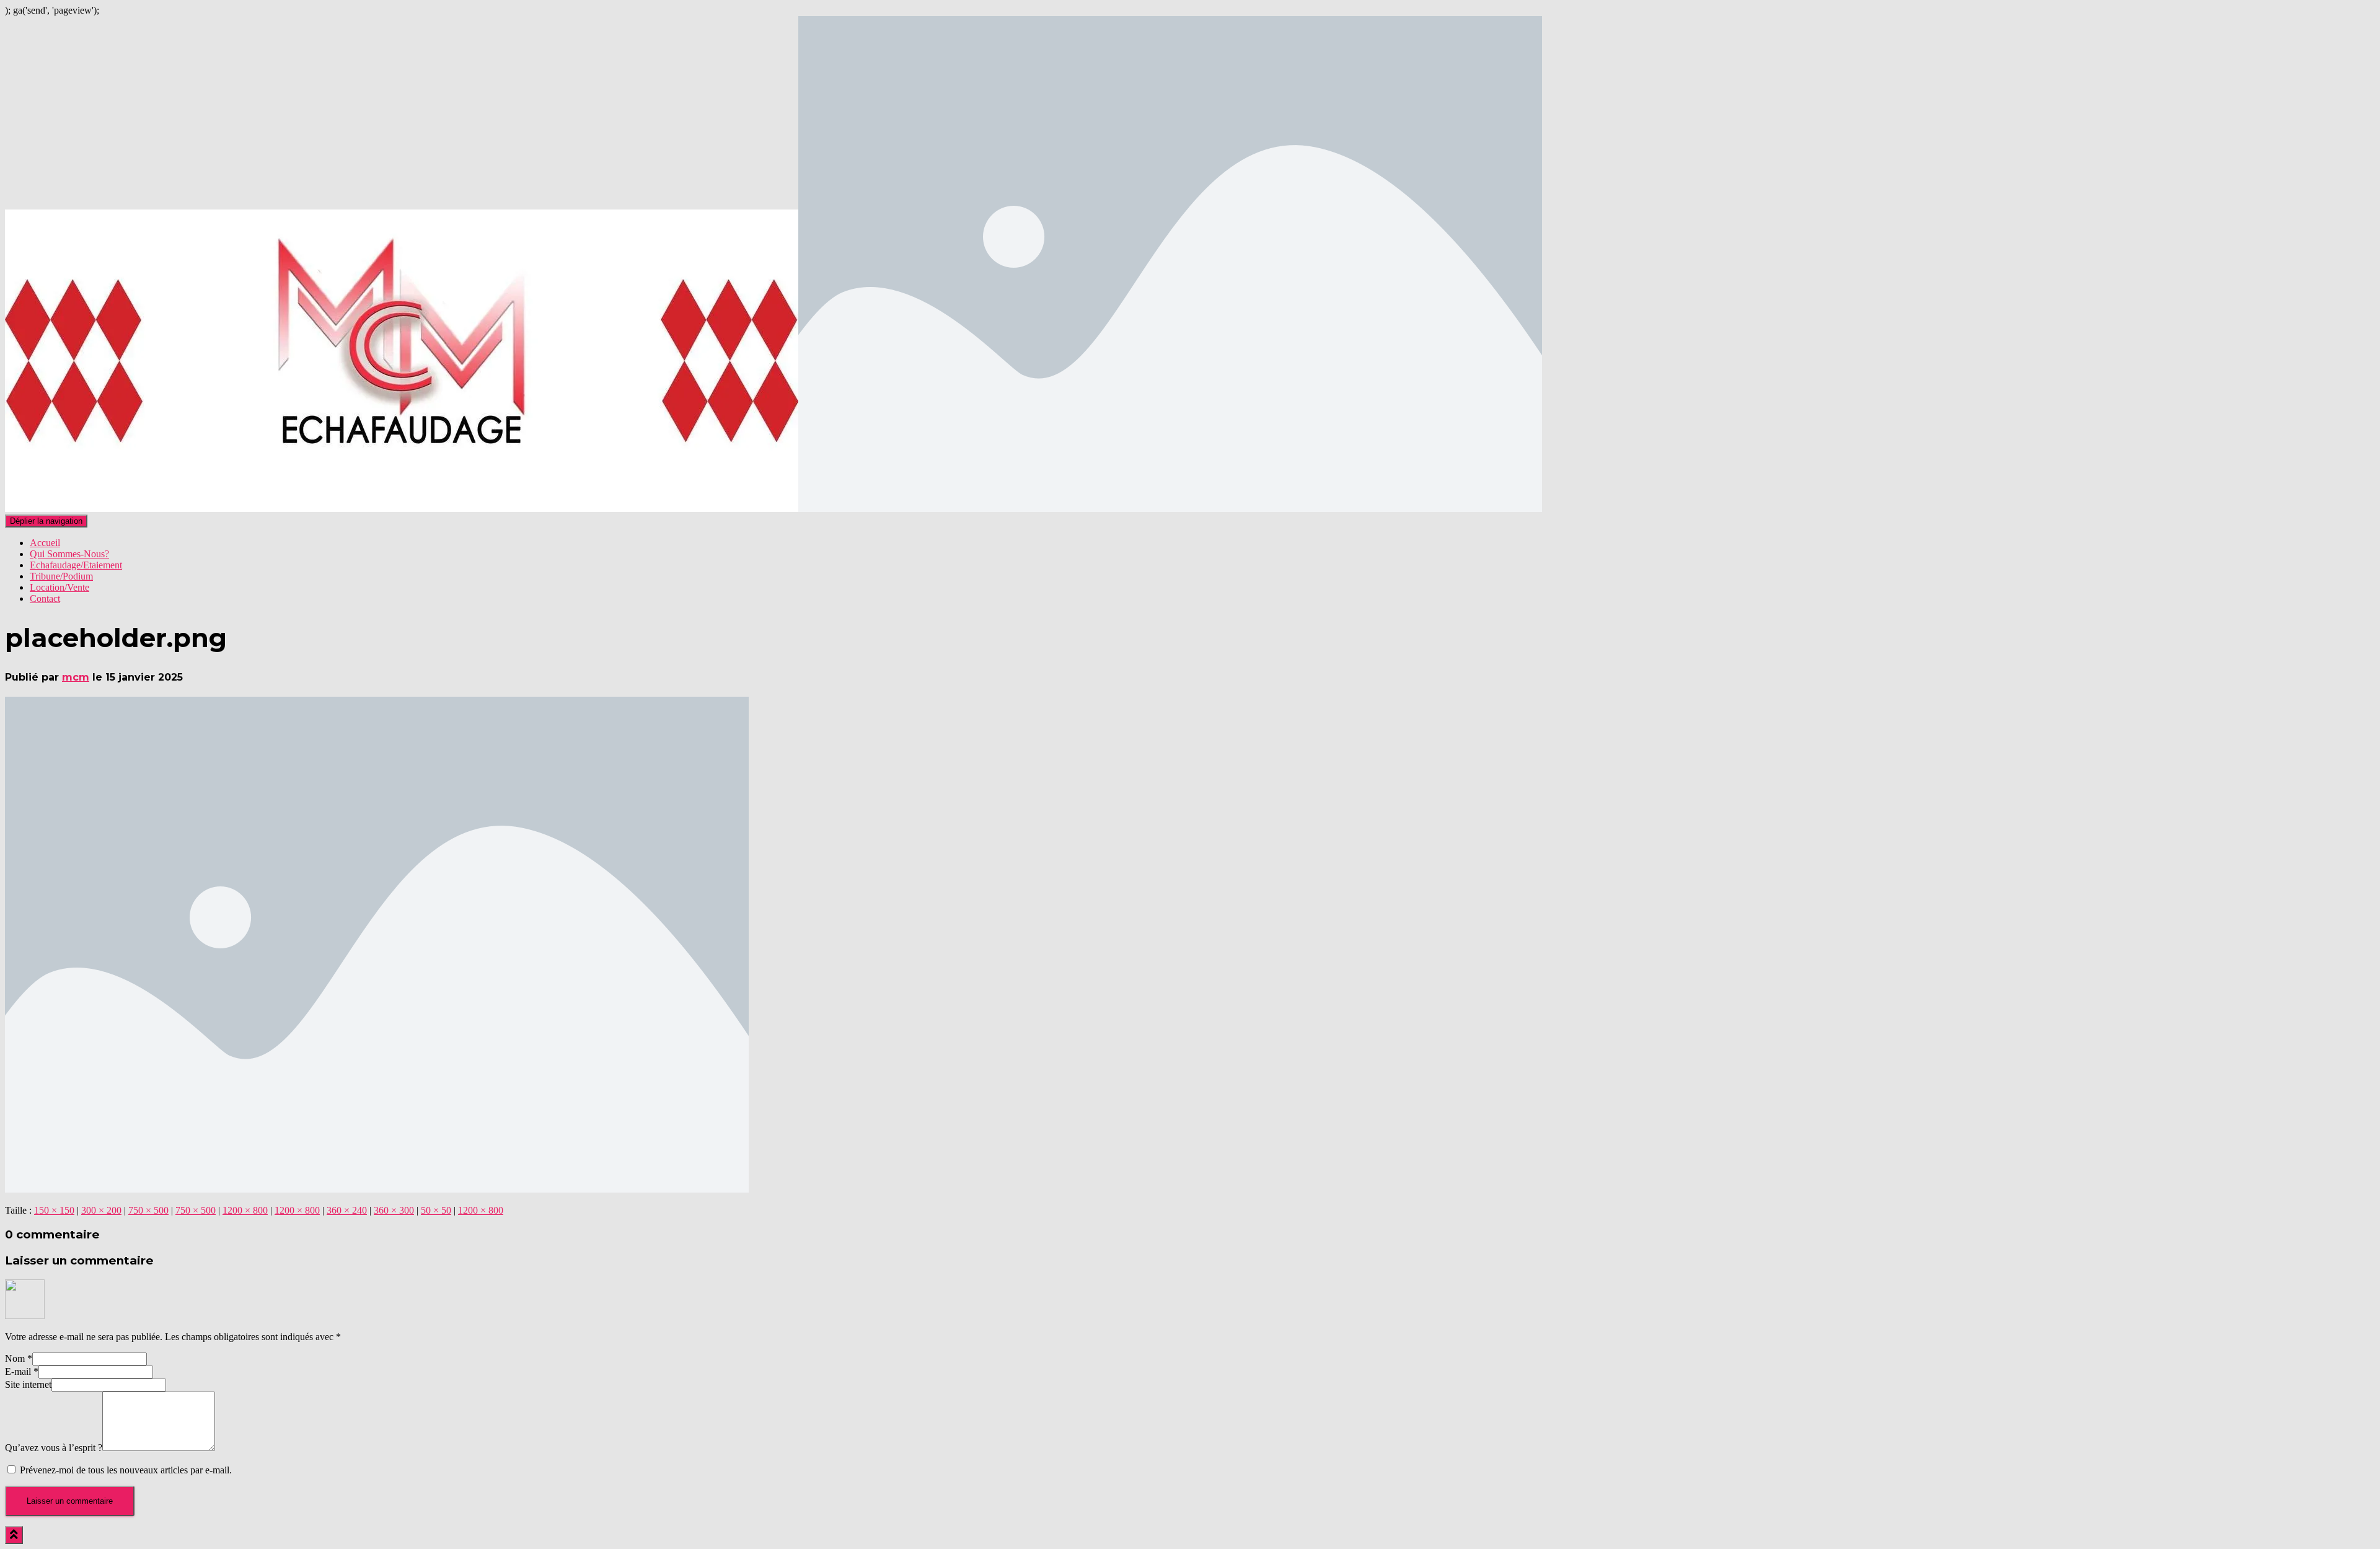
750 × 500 (148, 1210)
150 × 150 (54, 1210)
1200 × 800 (245, 1210)
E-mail (22, 1371)
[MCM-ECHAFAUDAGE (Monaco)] (773, 509)
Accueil (45, 543)
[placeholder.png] (377, 1189)
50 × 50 (436, 1210)
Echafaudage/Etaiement (76, 565)
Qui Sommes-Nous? (69, 554)
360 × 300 (394, 1210)
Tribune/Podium (61, 576)
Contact (45, 598)
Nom (19, 1358)
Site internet (28, 1384)
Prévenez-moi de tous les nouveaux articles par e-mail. (126, 1470)
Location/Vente (59, 587)
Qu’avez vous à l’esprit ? (54, 1448)
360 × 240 (347, 1210)
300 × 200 (101, 1210)
